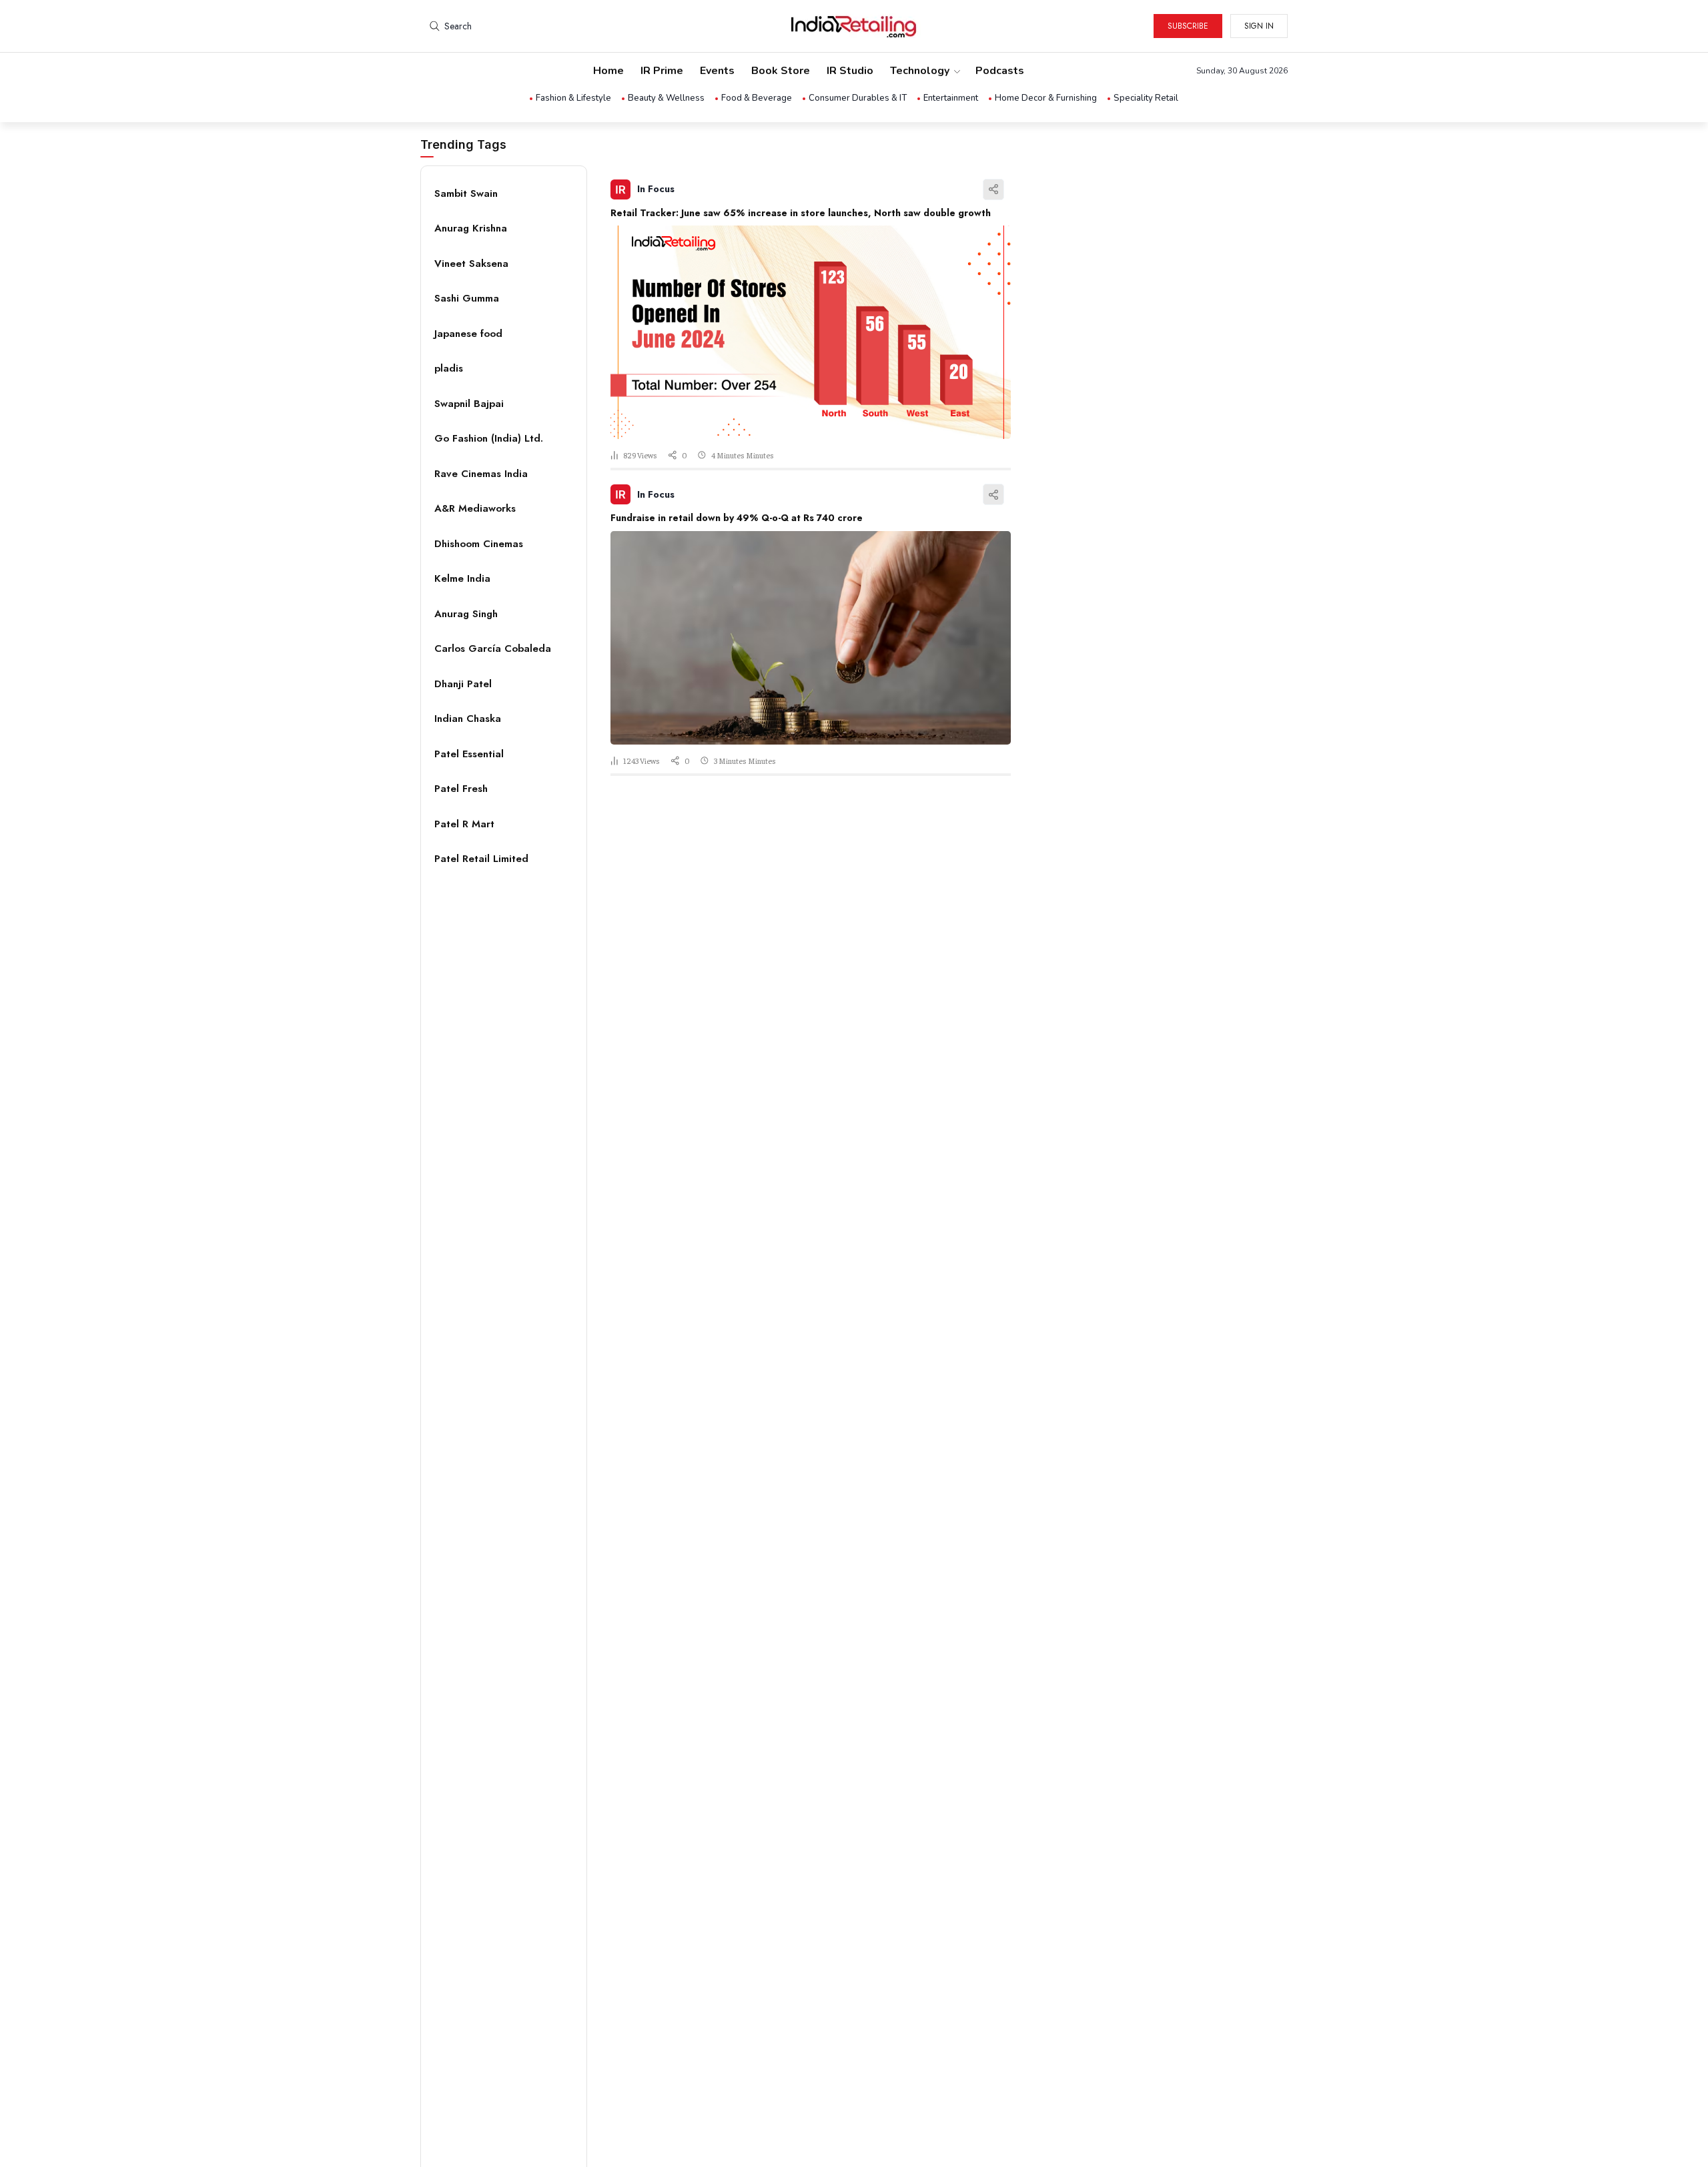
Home (608, 71)
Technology (920, 71)
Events (717, 71)
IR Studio (850, 71)
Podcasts (1000, 71)
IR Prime (662, 71)
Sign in (1259, 26)
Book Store (781, 71)
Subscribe (1188, 26)
